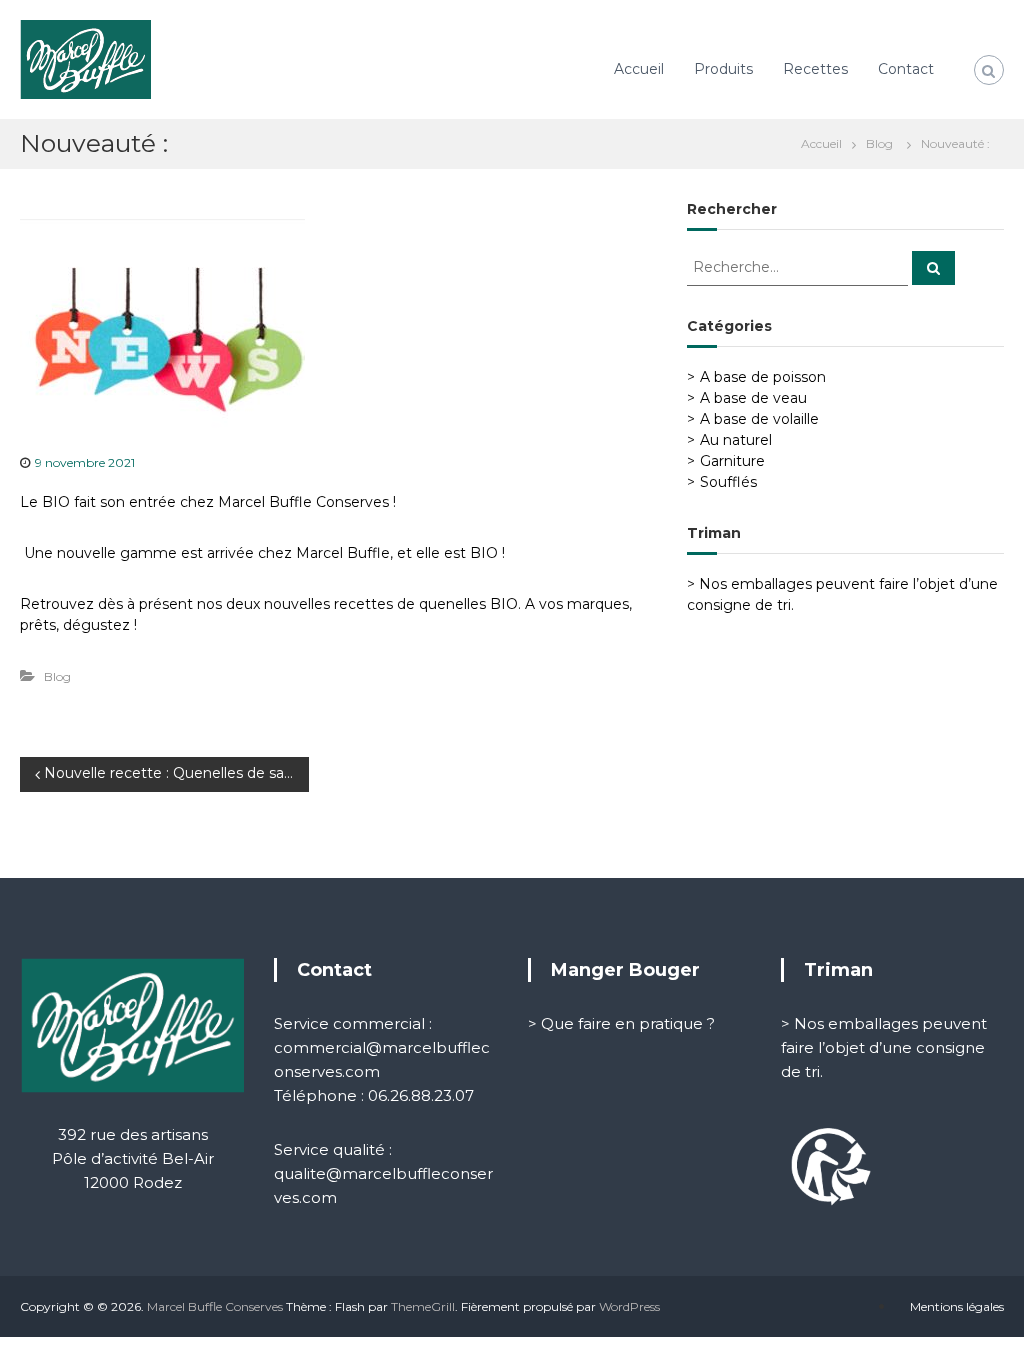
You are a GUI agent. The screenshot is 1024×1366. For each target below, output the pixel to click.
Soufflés (728, 482)
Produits (723, 69)
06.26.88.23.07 (421, 1095)
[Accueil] (826, 143)
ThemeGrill (423, 1306)
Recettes (815, 69)
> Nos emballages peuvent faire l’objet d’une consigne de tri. (884, 1047)
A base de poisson (763, 377)
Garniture (732, 461)
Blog (879, 143)
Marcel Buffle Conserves (215, 1306)
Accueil (639, 69)
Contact (906, 69)
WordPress (629, 1306)
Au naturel (736, 440)
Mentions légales (957, 1306)
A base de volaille (759, 419)
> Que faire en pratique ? (621, 1023)
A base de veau (753, 398)
